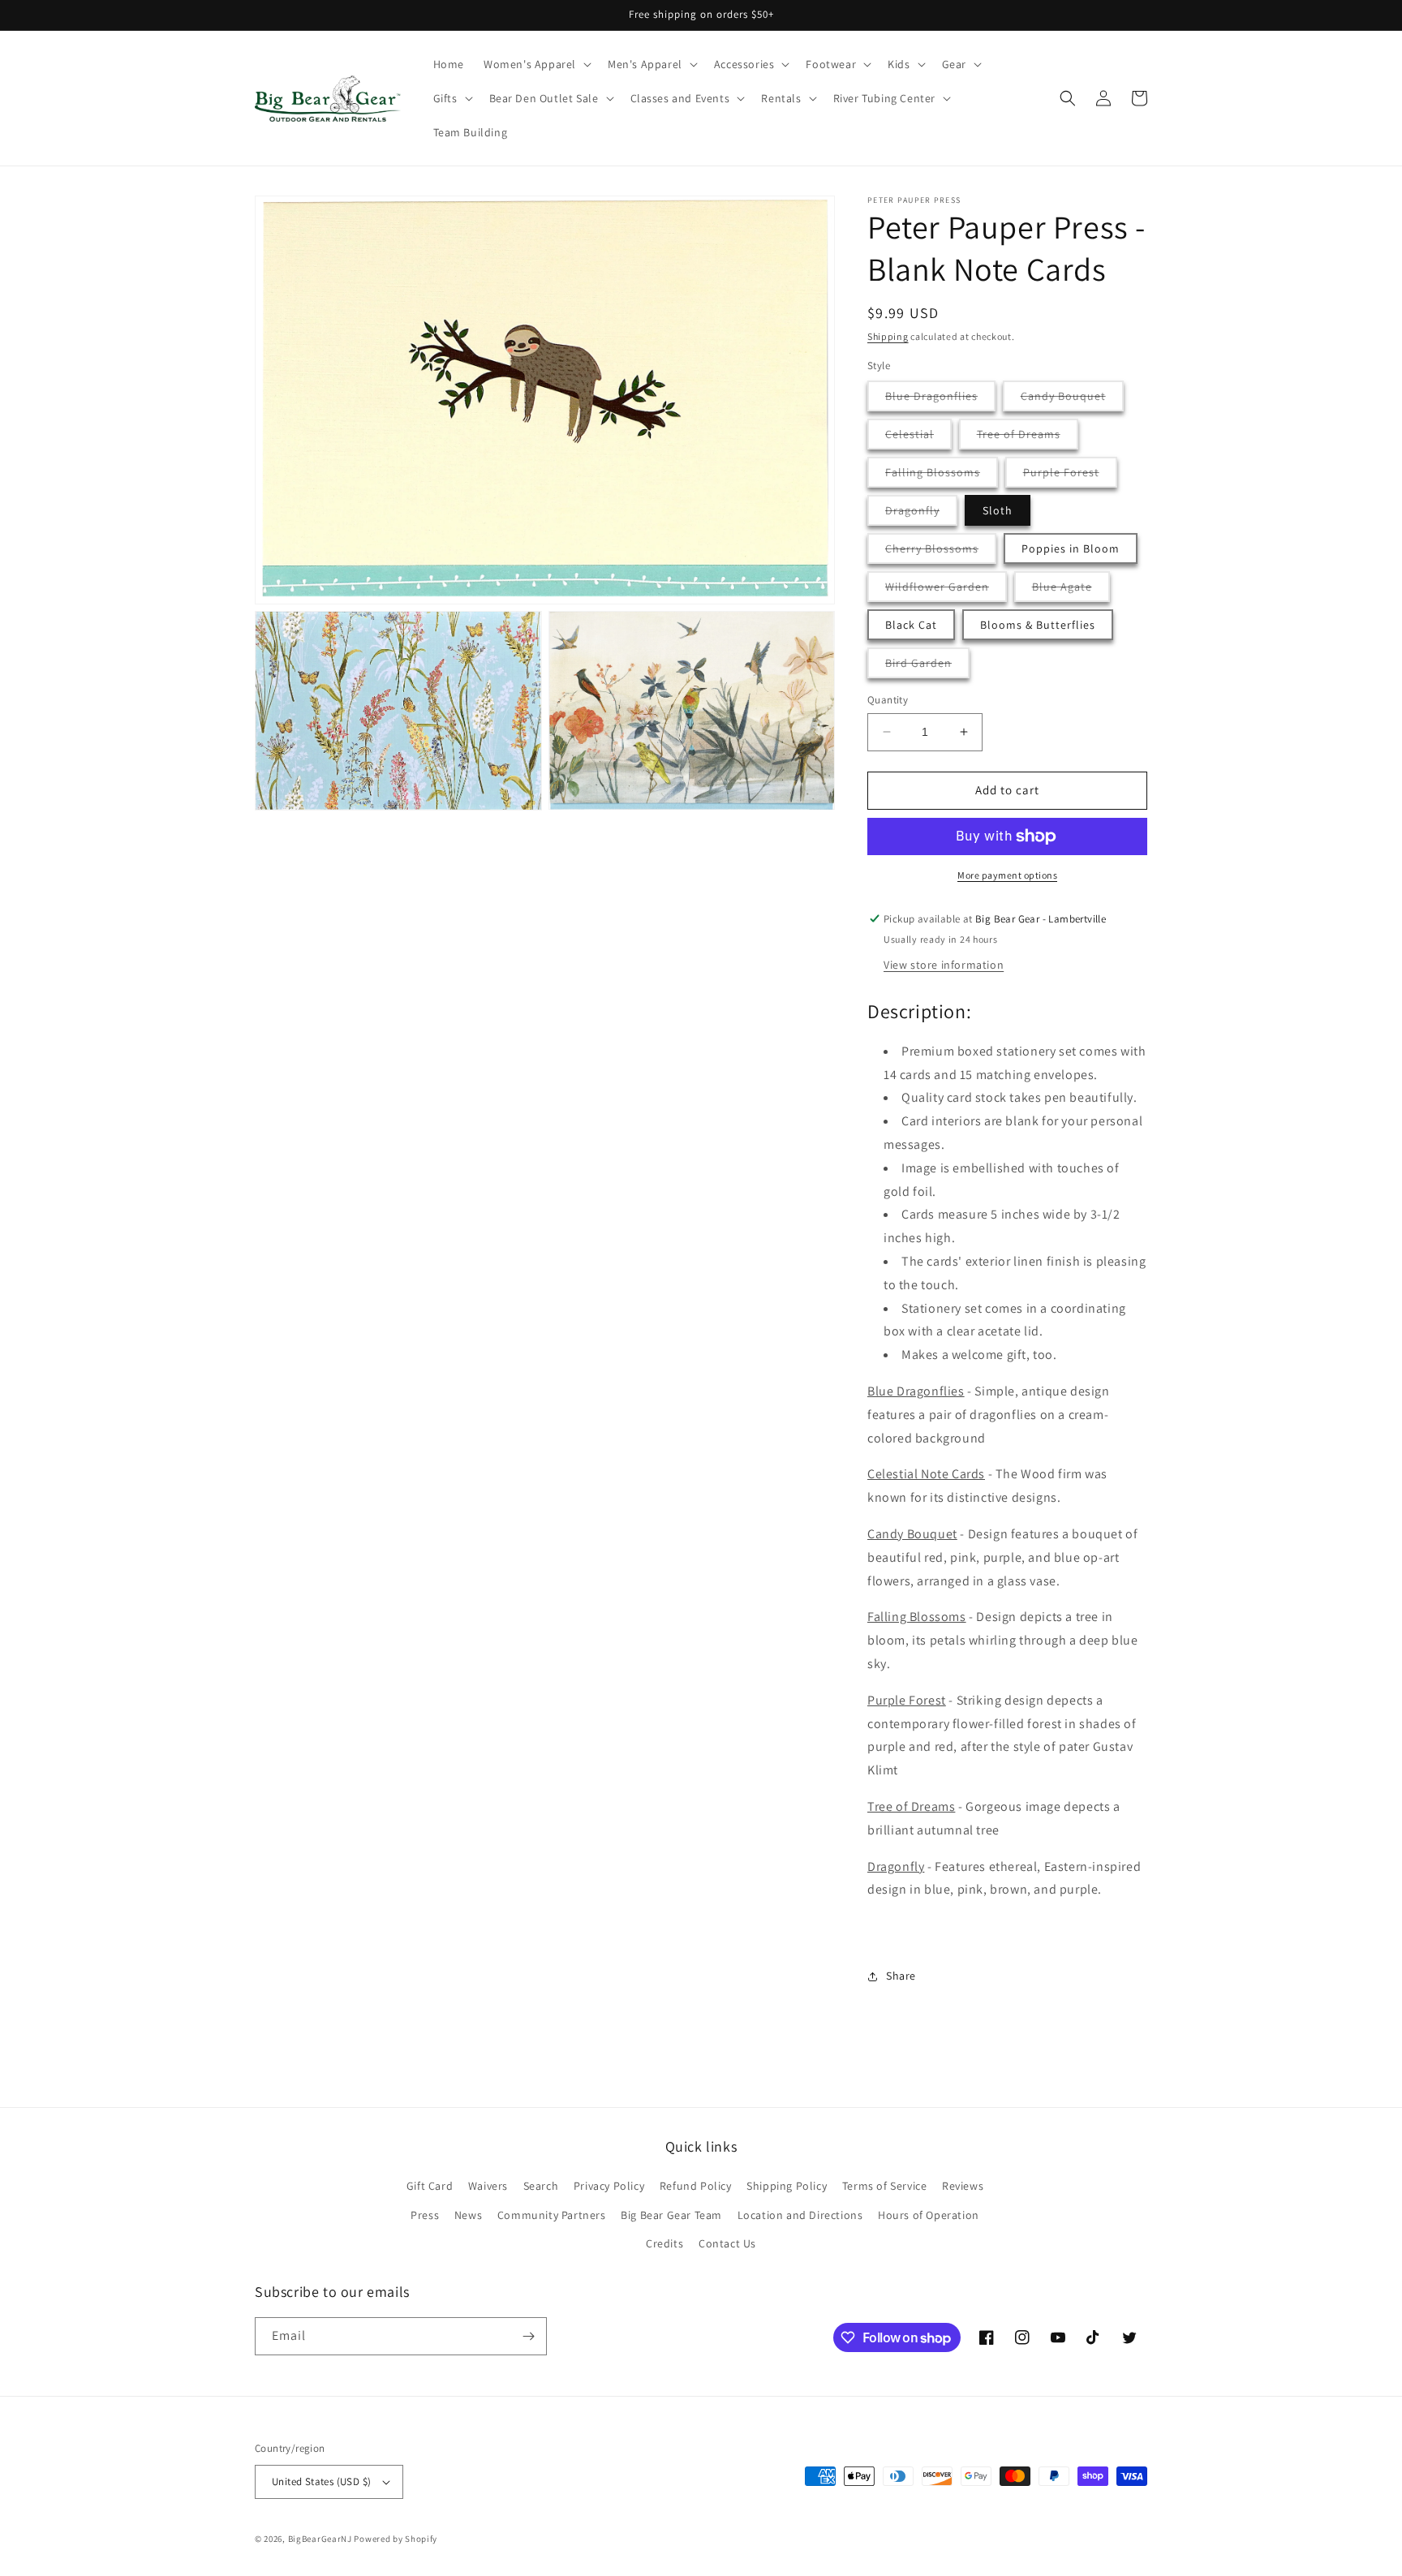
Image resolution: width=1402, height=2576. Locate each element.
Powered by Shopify (396, 2539)
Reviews (963, 2186)
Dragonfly (921, 514)
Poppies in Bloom (1071, 548)
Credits (664, 2243)
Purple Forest (1070, 476)
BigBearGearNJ (320, 2539)
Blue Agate (1071, 590)
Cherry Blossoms (941, 552)
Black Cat (911, 625)
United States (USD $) (321, 2481)
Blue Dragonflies (940, 400)
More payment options (1007, 875)
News (468, 2215)
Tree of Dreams (1028, 438)
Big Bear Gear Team (671, 2215)
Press (425, 2215)
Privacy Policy (609, 2186)
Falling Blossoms (942, 476)
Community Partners (552, 2215)
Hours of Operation (929, 2215)
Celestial (918, 438)
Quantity (888, 700)
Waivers (488, 2186)
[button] (536, 64)
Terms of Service (885, 2186)
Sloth (998, 510)
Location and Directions (800, 2215)
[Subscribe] (528, 2336)
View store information (944, 965)
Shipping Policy (787, 2186)
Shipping (888, 336)
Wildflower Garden (946, 590)
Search (541, 2186)
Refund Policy (696, 2186)
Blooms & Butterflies (1038, 625)
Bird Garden (927, 667)
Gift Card (430, 2186)
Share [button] (901, 1976)
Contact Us (727, 2243)
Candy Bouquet (1072, 400)
